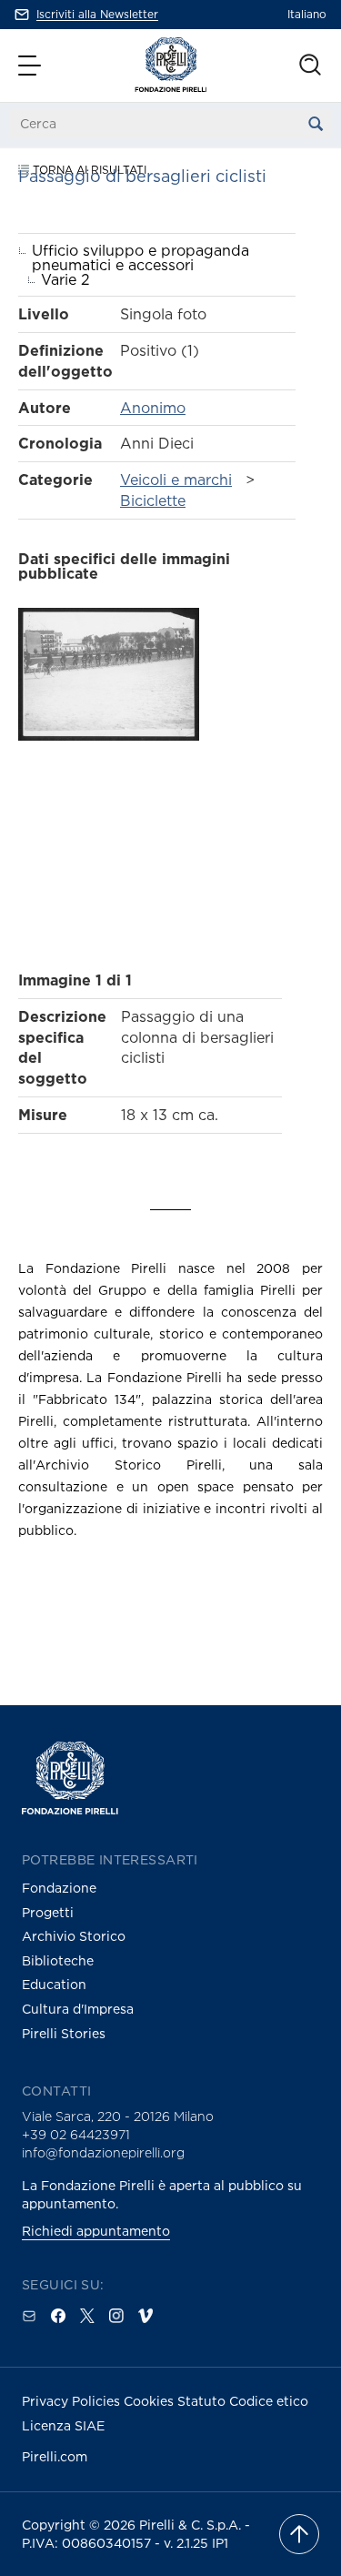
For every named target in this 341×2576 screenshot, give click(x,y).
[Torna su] (299, 2534)
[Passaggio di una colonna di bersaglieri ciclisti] (109, 776)
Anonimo (153, 408)
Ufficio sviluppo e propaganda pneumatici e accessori (140, 258)
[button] (32, 66)
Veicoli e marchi (176, 480)
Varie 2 (65, 279)
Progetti (48, 1912)
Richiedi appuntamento (96, 2231)
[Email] (29, 2316)
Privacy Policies (73, 2401)
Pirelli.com (55, 2456)
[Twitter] (87, 2316)
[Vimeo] (145, 2316)
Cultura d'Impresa (78, 2009)
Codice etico (269, 2401)
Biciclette (153, 500)
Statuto (203, 2401)
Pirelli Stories (64, 2033)
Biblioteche (58, 1960)
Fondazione (59, 1888)
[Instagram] (116, 2316)
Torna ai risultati (88, 170)
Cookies (150, 2401)
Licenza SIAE (63, 2425)
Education (54, 1984)
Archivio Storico (74, 1936)
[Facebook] (58, 2316)
